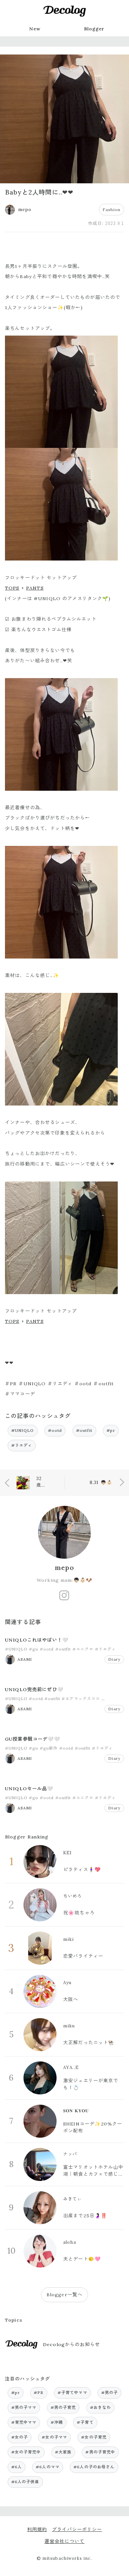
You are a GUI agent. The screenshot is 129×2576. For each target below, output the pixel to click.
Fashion (111, 210)
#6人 (17, 2467)
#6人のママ (48, 2467)
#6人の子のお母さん (94, 2467)
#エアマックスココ (81, 1699)
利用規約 (37, 2529)
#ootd (55, 1430)
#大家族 (63, 2452)
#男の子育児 (63, 2407)
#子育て (85, 2422)
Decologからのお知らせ (71, 2344)
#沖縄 (57, 2422)
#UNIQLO (23, 1430)
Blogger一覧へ (64, 2295)
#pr (111, 1430)
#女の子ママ (54, 2437)
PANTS (35, 588)
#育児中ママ (24, 2422)
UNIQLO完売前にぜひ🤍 (34, 1689)
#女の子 (20, 2437)
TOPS (12, 588)
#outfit (84, 1430)
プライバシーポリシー (77, 2529)
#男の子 (110, 2393)
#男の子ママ (24, 2407)
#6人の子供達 (25, 2482)
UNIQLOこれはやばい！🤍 (37, 1640)
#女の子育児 (94, 2437)
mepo (64, 1568)
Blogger (94, 29)
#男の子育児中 (100, 2452)
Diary (114, 1659)
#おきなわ (101, 2407)
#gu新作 (49, 1748)
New (35, 29)
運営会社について (64, 2541)
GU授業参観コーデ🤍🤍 (33, 1739)
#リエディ (22, 1445)
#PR (39, 2393)
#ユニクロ (83, 1649)
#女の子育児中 (26, 2452)
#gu (33, 1649)
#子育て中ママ (72, 2393)
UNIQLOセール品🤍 (29, 1789)
